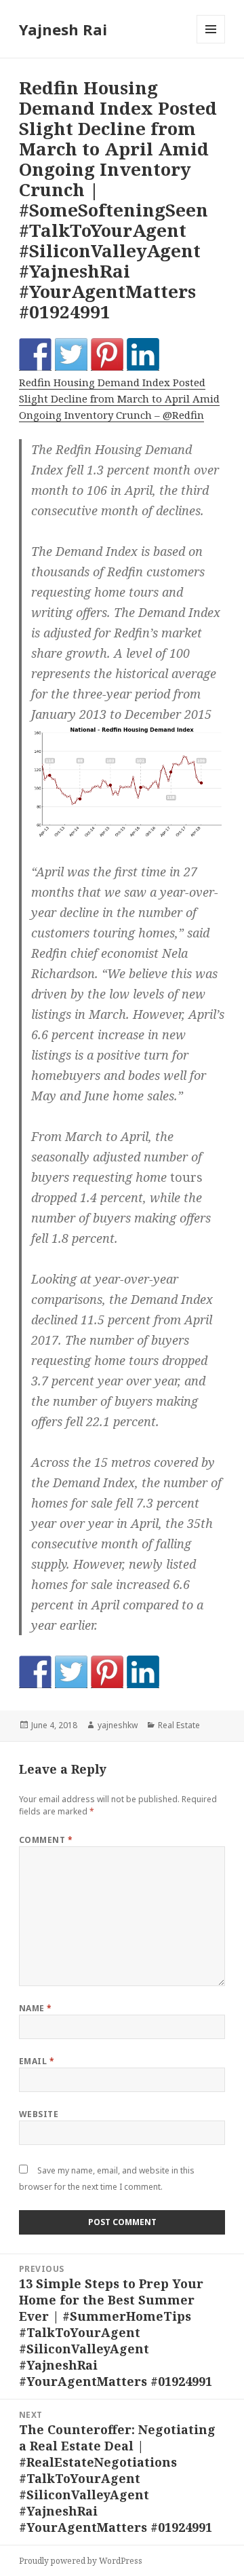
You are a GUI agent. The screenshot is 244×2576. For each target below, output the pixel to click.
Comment (46, 1840)
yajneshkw (118, 1725)
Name (36, 2008)
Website (39, 2114)
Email (37, 2061)
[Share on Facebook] (35, 354)
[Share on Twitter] (71, 354)
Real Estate (179, 1725)
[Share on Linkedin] (143, 354)
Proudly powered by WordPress (81, 2561)
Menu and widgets (211, 43)
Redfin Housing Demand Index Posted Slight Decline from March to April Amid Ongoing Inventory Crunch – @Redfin (119, 398)
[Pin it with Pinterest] (107, 354)
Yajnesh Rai (63, 29)
